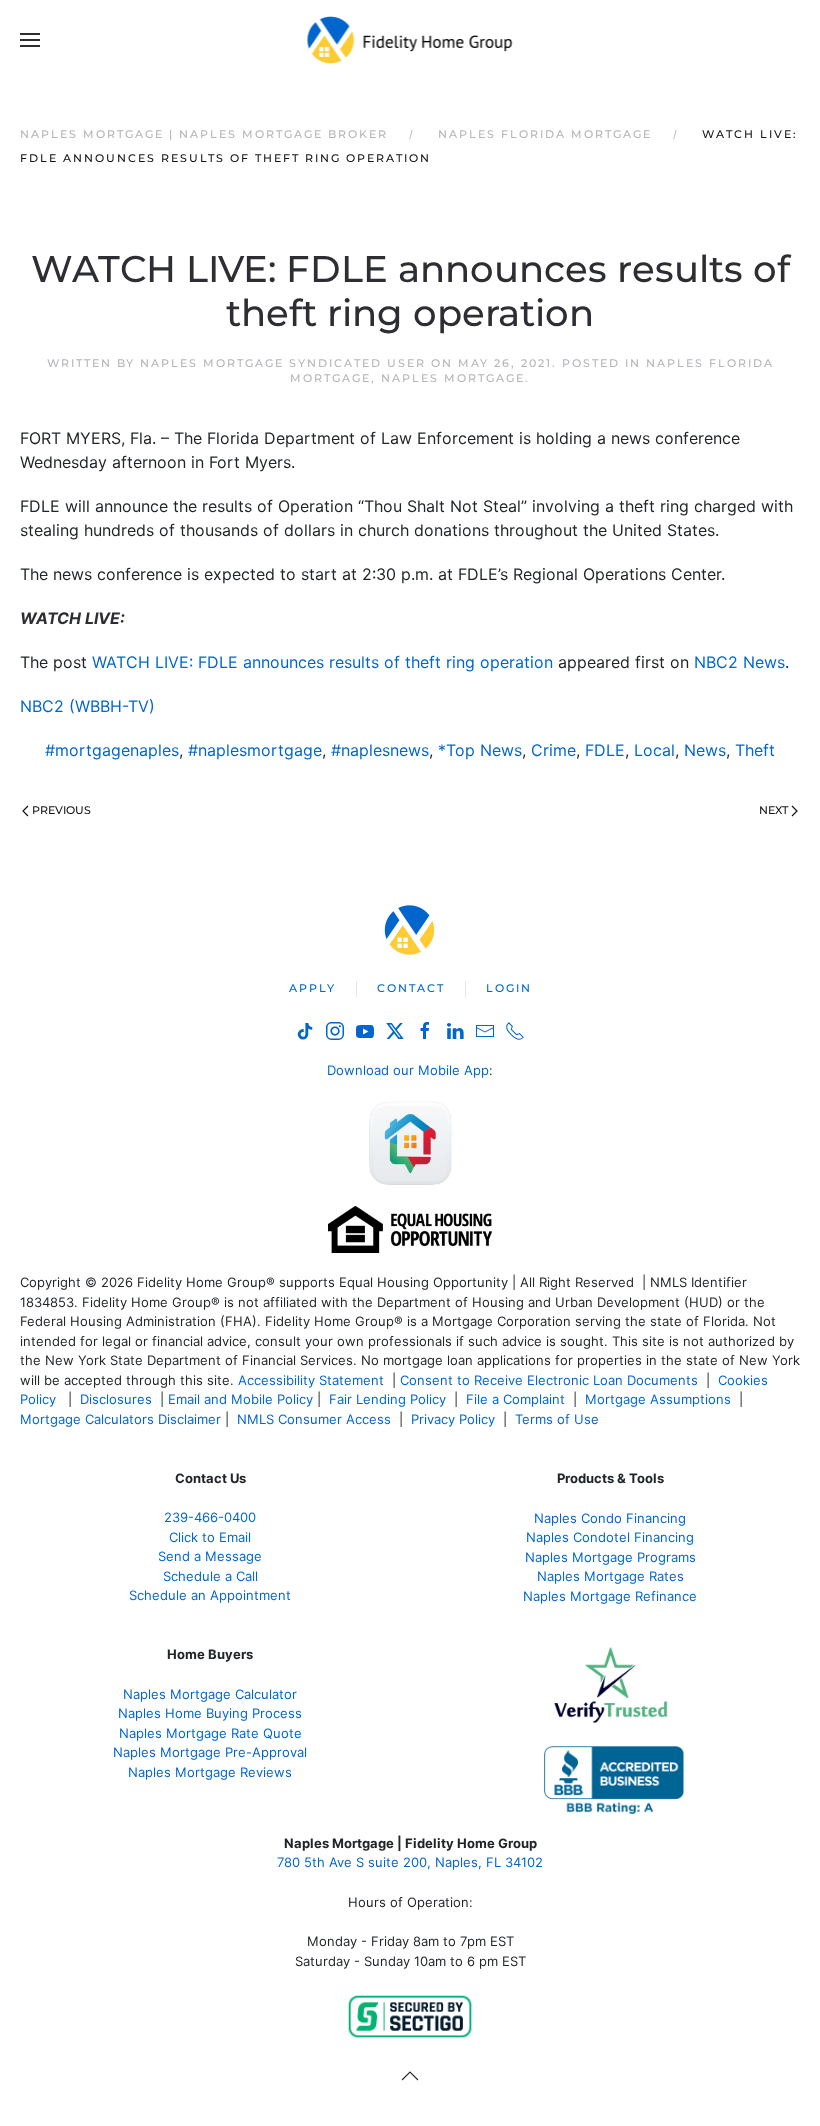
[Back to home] (410, 40)
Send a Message (210, 1556)
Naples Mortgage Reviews (210, 1772)
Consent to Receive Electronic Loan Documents (549, 1380)
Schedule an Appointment (210, 1595)
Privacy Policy (453, 1419)
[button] (30, 40)
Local (654, 750)
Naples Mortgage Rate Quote (210, 1733)
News (705, 750)
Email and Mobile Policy (240, 1399)
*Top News (480, 750)
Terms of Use (559, 1419)
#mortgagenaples (112, 750)
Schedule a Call (210, 1576)
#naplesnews (380, 750)
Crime (553, 750)
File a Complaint (517, 1399)
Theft (755, 750)
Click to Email (210, 1537)
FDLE (605, 750)
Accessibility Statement (311, 1380)
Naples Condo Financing (610, 1518)
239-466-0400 (210, 1517)
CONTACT (411, 988)
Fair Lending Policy (387, 1399)
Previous (61, 810)
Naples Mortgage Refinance (610, 1596)
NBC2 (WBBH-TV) (87, 706)
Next (773, 810)
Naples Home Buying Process (210, 1713)
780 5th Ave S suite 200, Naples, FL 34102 (410, 1862)
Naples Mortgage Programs (610, 1557)
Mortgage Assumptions (658, 1399)
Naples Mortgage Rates (610, 1576)
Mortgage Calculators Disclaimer (120, 1419)
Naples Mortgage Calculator (210, 1694)
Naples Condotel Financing (610, 1537)
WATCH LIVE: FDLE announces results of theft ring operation (322, 662)
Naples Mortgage (453, 378)
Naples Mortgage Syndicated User (283, 363)
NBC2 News (739, 662)
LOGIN (509, 988)
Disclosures (116, 1399)
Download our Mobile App (408, 1070)
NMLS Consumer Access (314, 1419)
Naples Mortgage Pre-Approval (210, 1752)
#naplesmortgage (255, 750)
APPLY (312, 988)
